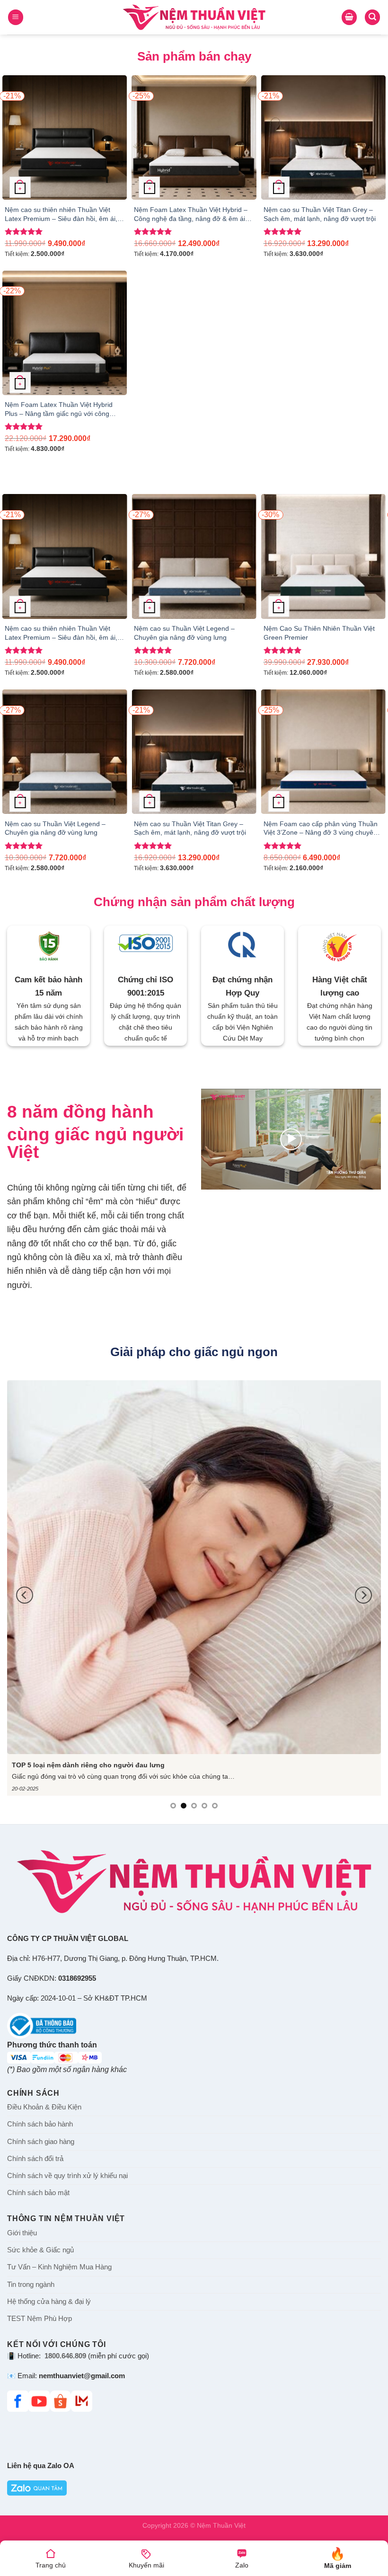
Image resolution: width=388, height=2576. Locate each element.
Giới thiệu (22, 2233)
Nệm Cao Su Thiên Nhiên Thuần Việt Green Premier (319, 633)
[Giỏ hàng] (349, 17)
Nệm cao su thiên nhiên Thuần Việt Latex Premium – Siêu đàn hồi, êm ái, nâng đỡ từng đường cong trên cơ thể (62, 214)
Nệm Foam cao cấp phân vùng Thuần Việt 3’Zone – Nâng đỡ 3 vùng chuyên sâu (321, 829)
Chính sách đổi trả (35, 2159)
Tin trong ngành (31, 2285)
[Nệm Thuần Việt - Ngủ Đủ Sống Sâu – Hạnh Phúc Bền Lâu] (194, 17)
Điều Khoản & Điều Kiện (44, 2107)
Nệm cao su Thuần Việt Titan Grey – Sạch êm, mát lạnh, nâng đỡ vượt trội (320, 214)
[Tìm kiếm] (372, 17)
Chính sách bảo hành (40, 2124)
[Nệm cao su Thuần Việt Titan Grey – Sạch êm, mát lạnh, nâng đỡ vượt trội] (323, 137)
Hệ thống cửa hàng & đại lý (49, 2302)
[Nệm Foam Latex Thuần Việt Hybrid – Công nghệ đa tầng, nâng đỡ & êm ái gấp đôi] (194, 137)
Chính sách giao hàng (41, 2142)
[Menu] (16, 17)
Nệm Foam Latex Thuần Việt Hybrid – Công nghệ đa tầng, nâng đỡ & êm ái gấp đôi (191, 214)
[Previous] (20, 568)
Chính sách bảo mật (38, 2193)
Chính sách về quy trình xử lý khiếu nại (67, 2176)
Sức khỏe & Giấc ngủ (40, 2250)
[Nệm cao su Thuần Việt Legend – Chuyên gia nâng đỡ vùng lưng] (194, 556)
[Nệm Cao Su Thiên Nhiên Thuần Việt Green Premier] (323, 556)
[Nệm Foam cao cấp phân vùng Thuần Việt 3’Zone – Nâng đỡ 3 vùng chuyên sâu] (323, 752)
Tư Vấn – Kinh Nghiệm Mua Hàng (59, 2267)
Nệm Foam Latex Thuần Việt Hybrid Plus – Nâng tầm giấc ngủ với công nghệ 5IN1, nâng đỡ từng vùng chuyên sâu (63, 409)
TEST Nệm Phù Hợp (40, 2319)
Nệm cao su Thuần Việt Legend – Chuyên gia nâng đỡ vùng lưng (184, 633)
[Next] (368, 568)
